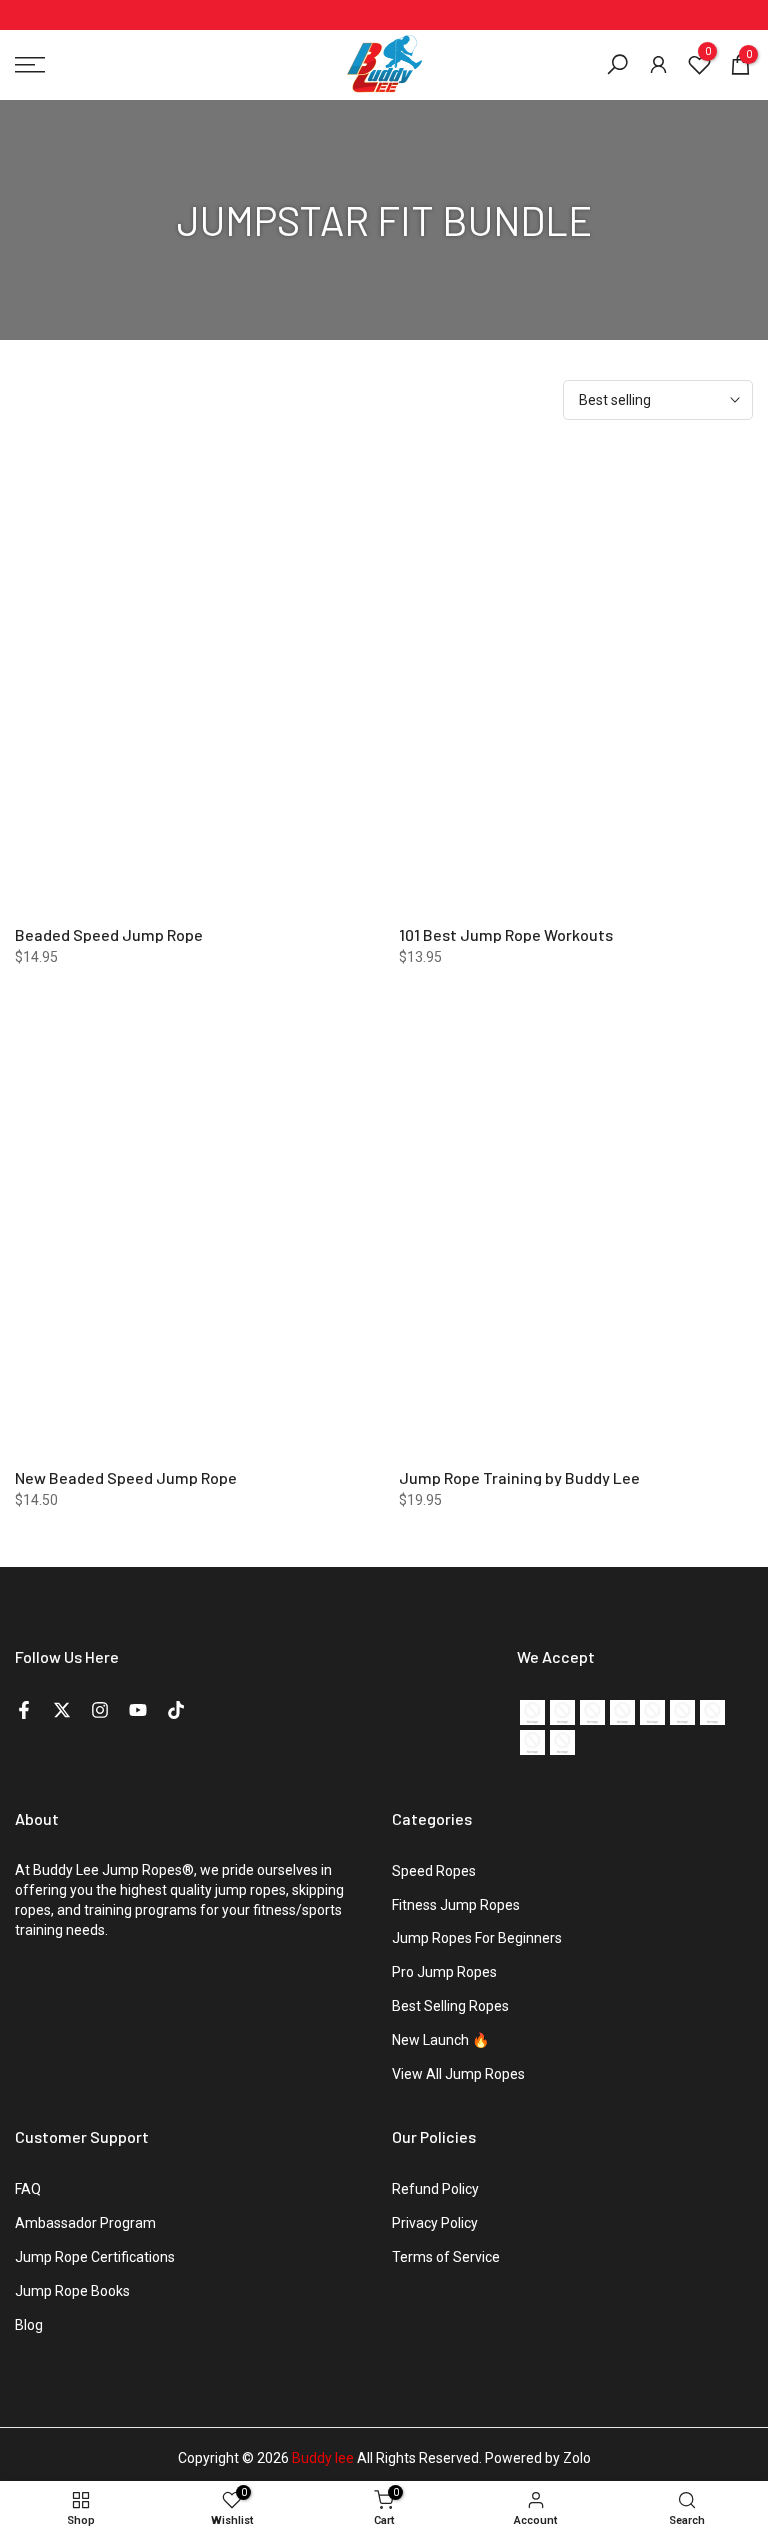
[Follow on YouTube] (138, 1710)
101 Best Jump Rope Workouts (506, 934)
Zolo (577, 2458)
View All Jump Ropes (458, 2074)
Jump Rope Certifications (95, 2257)
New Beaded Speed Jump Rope (126, 1477)
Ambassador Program (85, 2223)
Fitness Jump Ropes (456, 1905)
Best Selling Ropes (450, 2006)
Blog (29, 2325)
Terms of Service (446, 2257)
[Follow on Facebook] (24, 1710)
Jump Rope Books (72, 2291)
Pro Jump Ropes (444, 1972)
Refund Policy (435, 2189)
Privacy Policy (435, 2223)
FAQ (28, 2189)
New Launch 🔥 (440, 2040)
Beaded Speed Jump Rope (109, 934)
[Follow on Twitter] (62, 1710)
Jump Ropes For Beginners (477, 1938)
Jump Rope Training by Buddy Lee (519, 1477)
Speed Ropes (434, 1871)
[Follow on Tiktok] (176, 1710)
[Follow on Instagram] (100, 1710)
